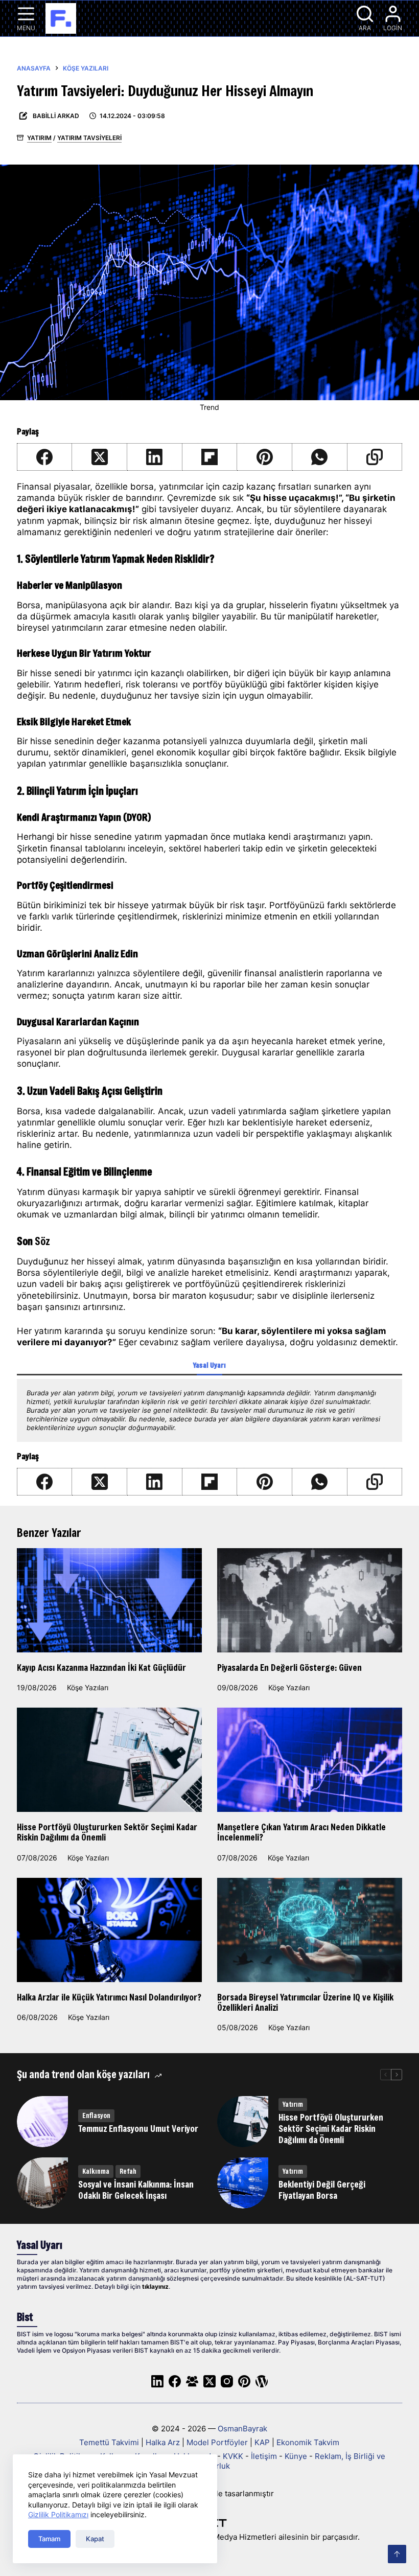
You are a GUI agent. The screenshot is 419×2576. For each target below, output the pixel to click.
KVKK (233, 2456)
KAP (262, 2442)
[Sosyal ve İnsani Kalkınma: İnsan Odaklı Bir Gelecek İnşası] (42, 2183)
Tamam (49, 2539)
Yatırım (39, 138)
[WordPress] (262, 2381)
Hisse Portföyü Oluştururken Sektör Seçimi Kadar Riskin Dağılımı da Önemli (107, 1832)
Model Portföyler (217, 2442)
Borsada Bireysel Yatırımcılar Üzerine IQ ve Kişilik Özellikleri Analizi (305, 2002)
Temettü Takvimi (109, 2442)
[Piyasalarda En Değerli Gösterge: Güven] (310, 1600)
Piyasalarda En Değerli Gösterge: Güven (289, 1667)
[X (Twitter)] (100, 457)
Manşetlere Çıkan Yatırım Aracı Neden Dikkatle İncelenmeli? (301, 1832)
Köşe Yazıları (88, 1687)
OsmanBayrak (242, 2429)
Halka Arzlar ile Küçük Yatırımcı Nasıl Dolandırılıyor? (109, 1997)
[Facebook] (45, 457)
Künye (296, 2456)
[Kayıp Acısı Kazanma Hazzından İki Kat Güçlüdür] (109, 1600)
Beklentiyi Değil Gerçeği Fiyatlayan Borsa (322, 2190)
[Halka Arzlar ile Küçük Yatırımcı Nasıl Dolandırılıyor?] (109, 1930)
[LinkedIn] (155, 457)
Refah (128, 2171)
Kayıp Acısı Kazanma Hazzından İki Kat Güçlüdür (101, 1667)
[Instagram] (227, 2381)
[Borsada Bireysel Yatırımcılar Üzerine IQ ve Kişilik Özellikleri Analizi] (310, 1930)
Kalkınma (96, 2171)
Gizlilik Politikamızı (58, 2514)
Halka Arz (163, 2442)
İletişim (264, 2456)
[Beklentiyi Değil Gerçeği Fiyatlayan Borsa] (243, 2183)
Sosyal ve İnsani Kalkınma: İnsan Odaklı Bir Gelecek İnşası (136, 2190)
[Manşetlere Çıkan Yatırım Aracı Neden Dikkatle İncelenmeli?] (310, 1760)
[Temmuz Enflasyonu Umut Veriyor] (42, 2122)
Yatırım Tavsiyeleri (89, 138)
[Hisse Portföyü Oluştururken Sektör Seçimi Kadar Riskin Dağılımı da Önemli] (109, 1760)
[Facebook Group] (192, 2381)
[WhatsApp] (320, 457)
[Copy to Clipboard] (375, 457)
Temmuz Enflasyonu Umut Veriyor (138, 2129)
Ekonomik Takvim (308, 2442)
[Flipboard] (210, 457)
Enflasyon (96, 2115)
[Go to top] (397, 2554)
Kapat (95, 2539)
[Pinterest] (265, 457)
